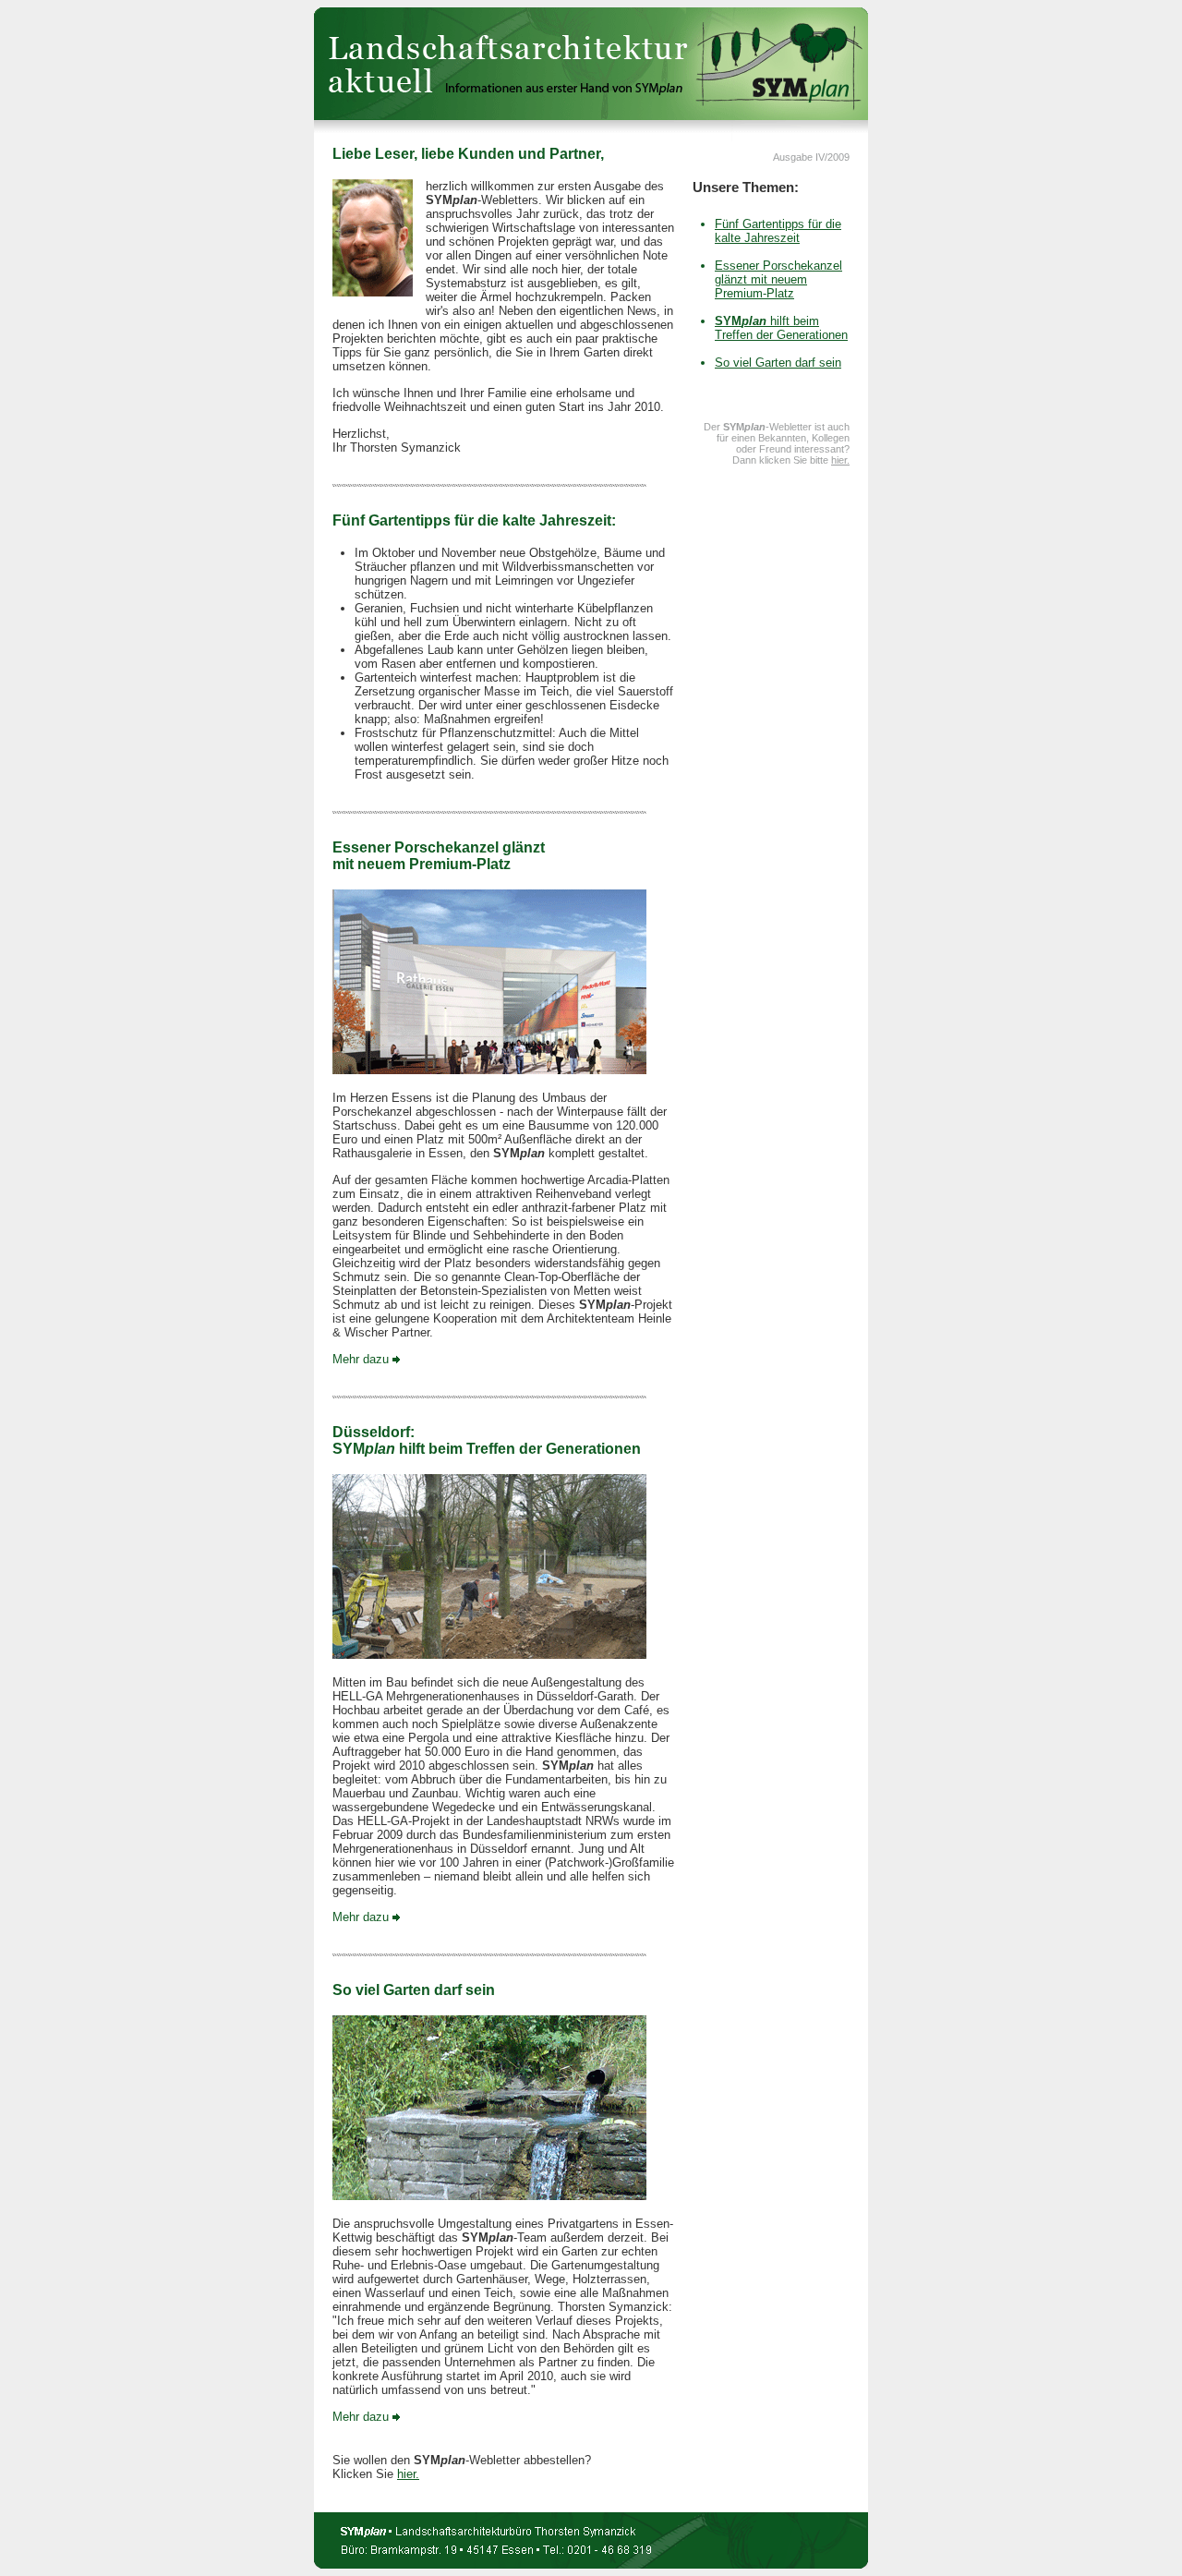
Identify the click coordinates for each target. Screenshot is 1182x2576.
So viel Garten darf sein (778, 363)
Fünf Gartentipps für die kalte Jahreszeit (778, 231)
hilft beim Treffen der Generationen (781, 328)
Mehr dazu (361, 1359)
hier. (408, 2474)
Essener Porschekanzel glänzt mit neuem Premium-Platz (778, 279)
